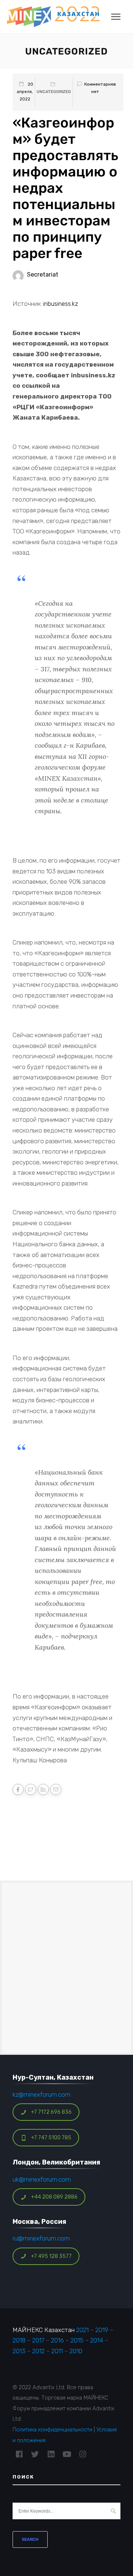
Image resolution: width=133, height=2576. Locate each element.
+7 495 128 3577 (51, 2256)
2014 (97, 2340)
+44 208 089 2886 (54, 2197)
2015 (77, 2340)
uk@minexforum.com (42, 2179)
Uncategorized (54, 92)
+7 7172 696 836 (51, 2112)
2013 (19, 2351)
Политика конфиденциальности (52, 2430)
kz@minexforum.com (42, 2094)
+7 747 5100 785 (51, 2138)
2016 (57, 2340)
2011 (57, 2351)
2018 (19, 2340)
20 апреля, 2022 (25, 92)
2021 (82, 2330)
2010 (76, 2351)
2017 (38, 2340)
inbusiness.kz (61, 304)
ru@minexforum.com (41, 2238)
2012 (38, 2351)
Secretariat (43, 275)
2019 (102, 2330)
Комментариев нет (100, 88)
